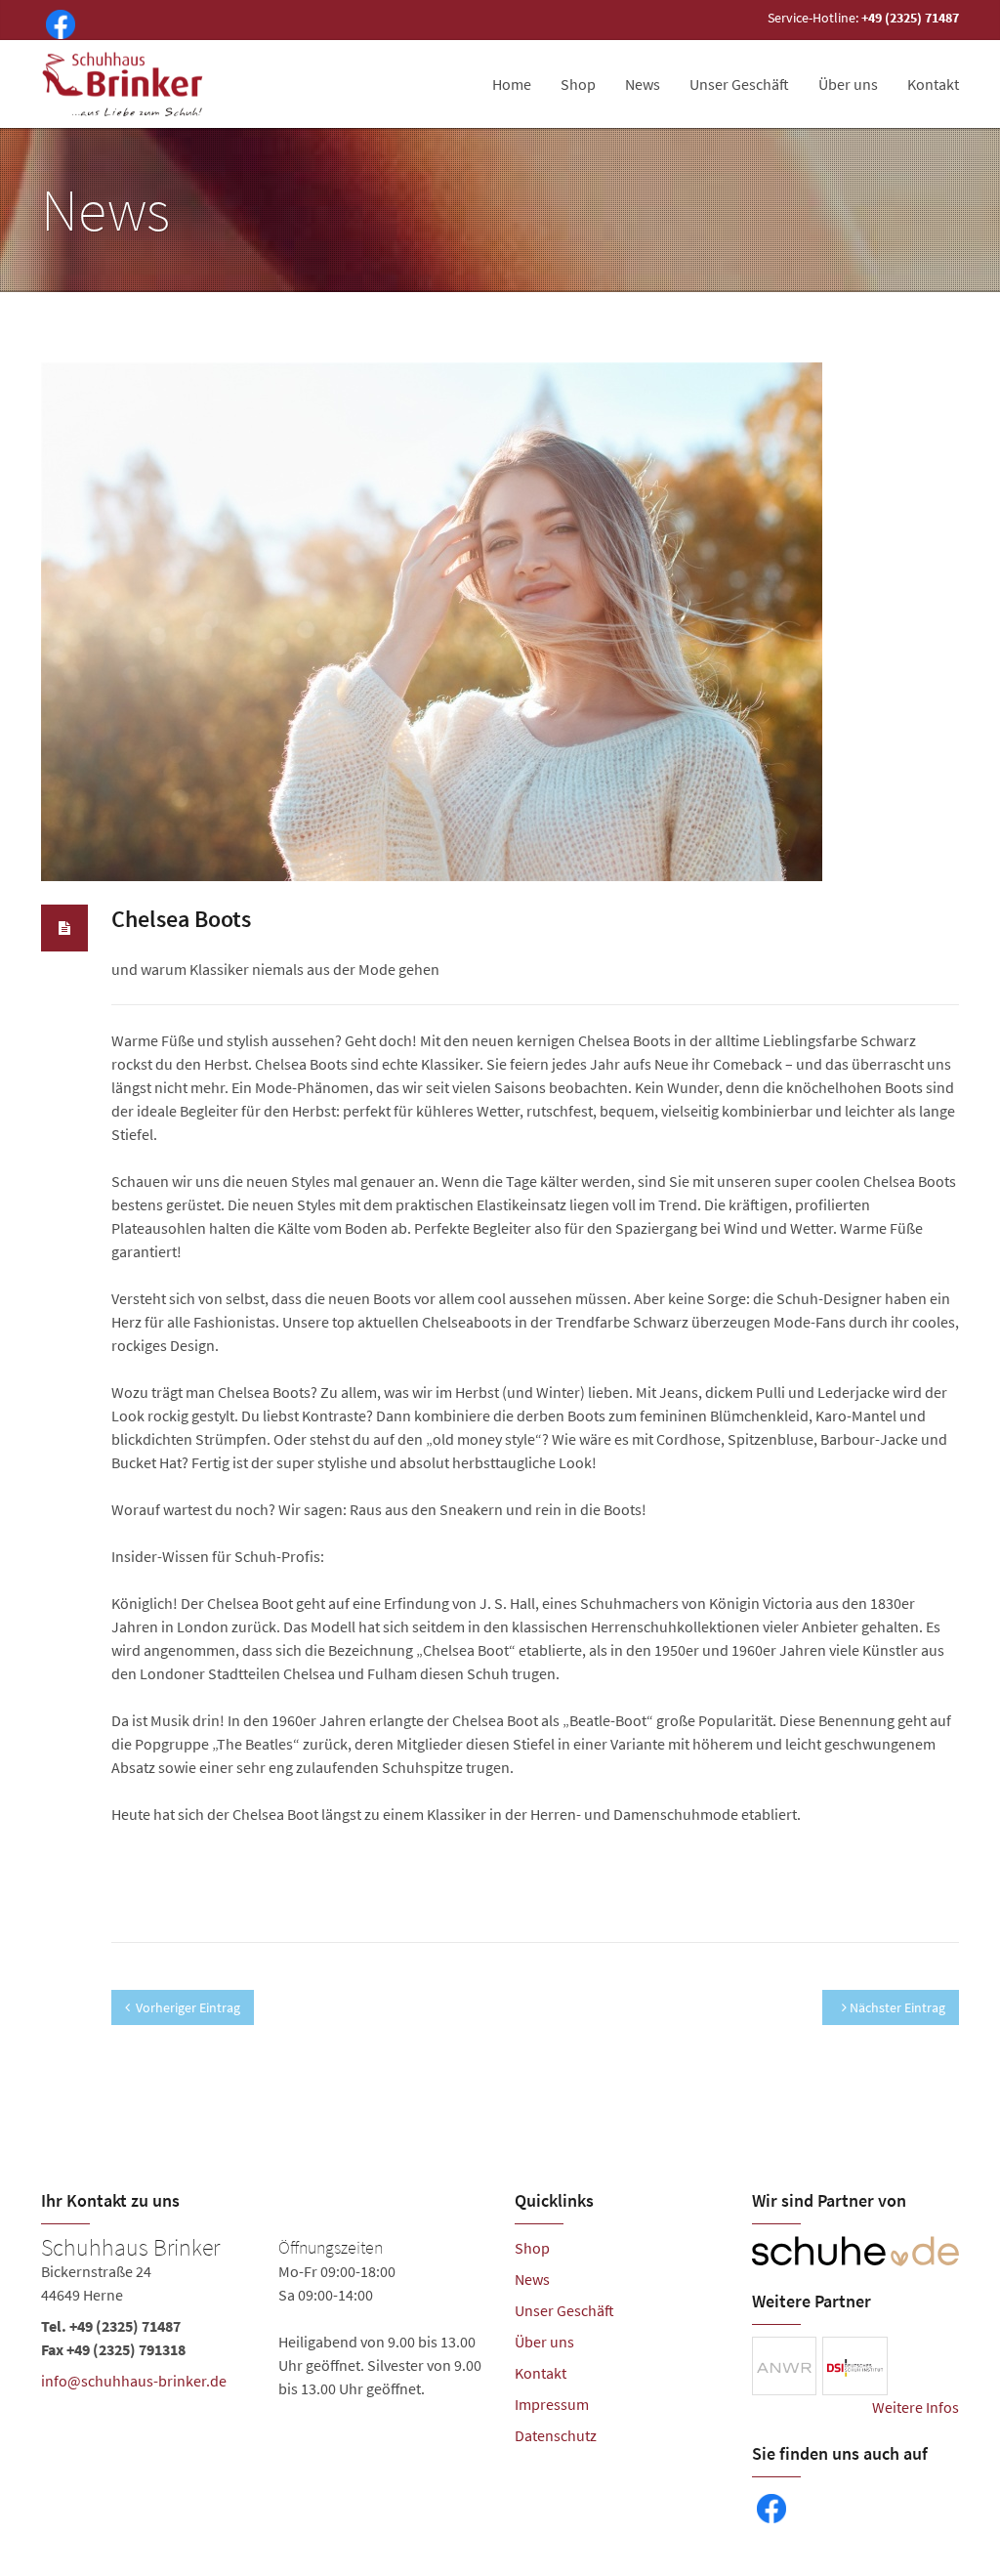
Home (512, 84)
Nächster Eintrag (896, 2007)
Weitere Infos (916, 2407)
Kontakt (933, 84)
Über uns (848, 84)
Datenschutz (556, 2435)
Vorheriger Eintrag (188, 2007)
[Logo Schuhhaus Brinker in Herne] (125, 84)
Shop (578, 84)
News (643, 84)
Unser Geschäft (739, 84)
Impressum (552, 2404)
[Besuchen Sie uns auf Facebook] (57, 22)
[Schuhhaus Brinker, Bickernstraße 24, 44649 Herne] (263, 2318)
